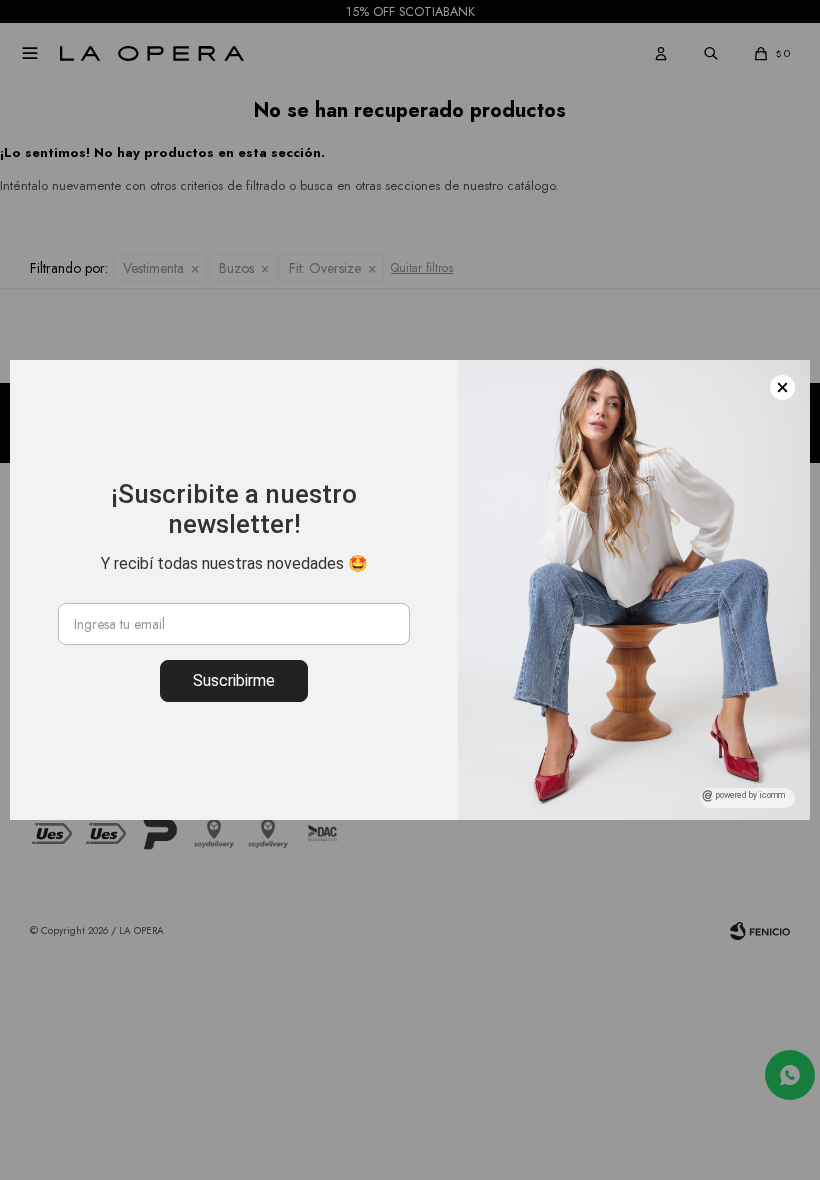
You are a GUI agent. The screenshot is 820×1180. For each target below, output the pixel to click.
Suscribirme (234, 680)
